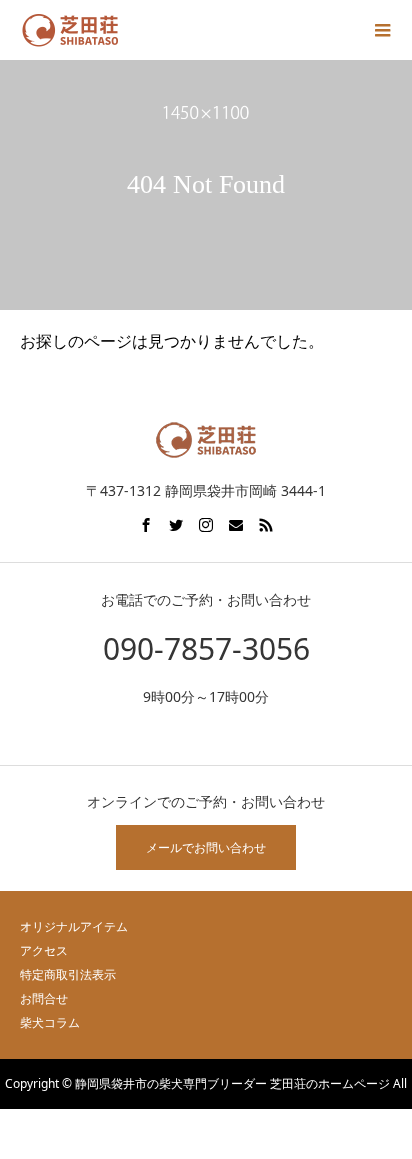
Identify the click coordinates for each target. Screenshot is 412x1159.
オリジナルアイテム (74, 926)
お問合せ (44, 998)
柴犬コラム (50, 1022)
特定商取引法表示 (68, 974)
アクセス (44, 950)
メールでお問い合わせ (206, 847)
